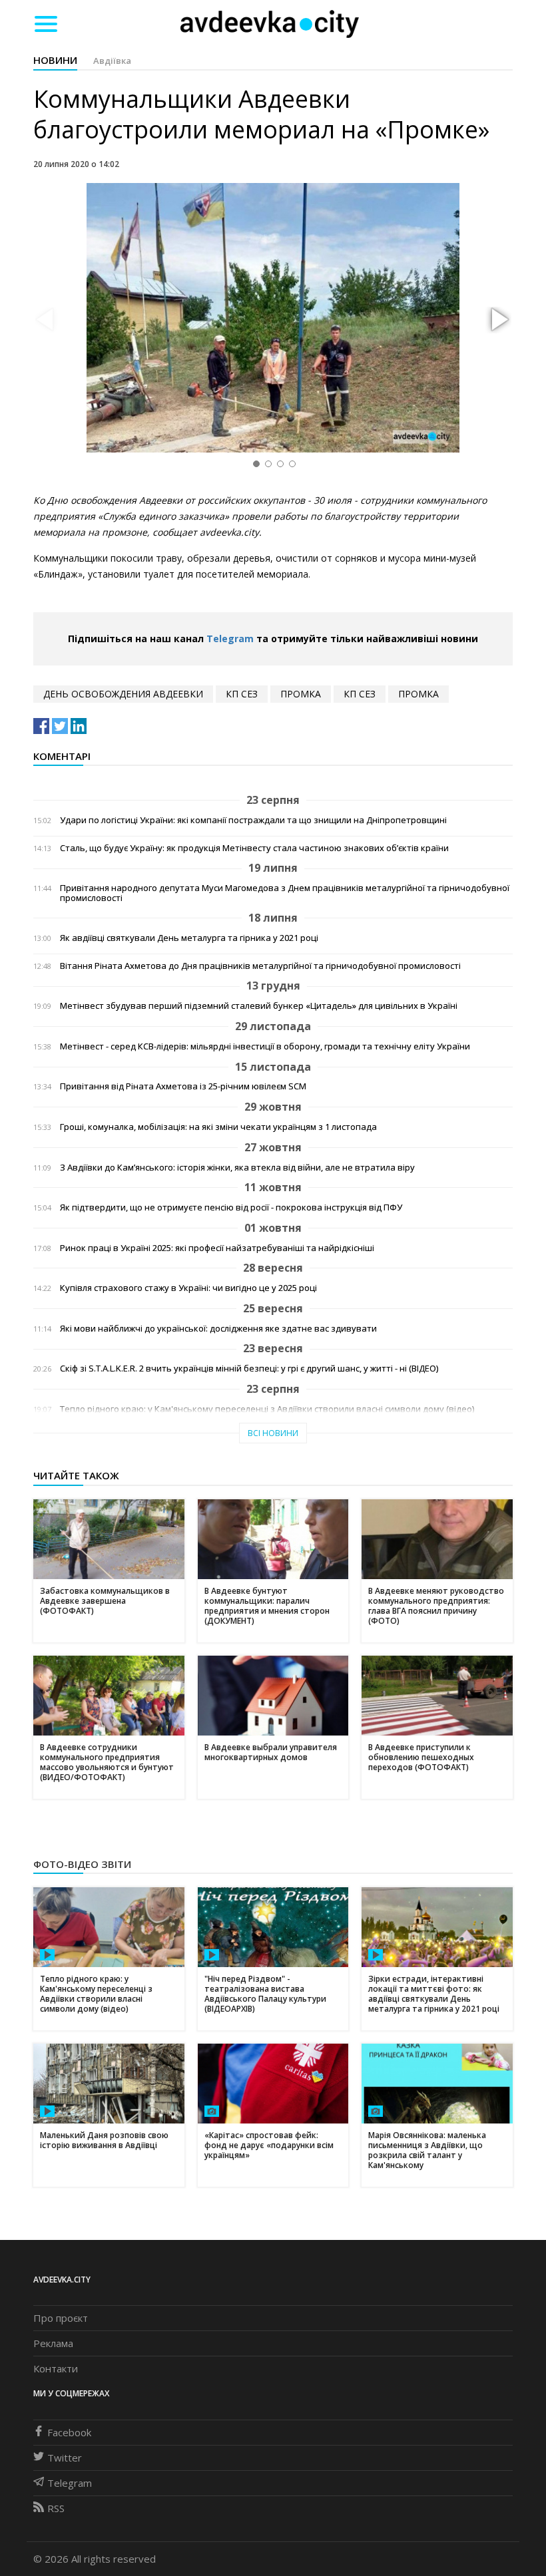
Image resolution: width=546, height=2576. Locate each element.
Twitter (65, 2458)
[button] (498, 320)
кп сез (360, 694)
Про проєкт (61, 2318)
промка (418, 694)
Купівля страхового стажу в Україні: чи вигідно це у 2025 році (188, 1288)
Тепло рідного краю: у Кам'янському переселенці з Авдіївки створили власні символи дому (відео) (267, 1409)
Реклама (53, 2343)
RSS (56, 2508)
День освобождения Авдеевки (123, 694)
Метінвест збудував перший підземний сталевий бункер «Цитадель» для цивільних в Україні (259, 1006)
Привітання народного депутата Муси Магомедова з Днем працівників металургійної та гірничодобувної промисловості (285, 893)
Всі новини (273, 1433)
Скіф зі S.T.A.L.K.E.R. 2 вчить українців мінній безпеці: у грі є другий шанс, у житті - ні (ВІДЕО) (249, 1369)
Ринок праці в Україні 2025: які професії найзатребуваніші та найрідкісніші (217, 1248)
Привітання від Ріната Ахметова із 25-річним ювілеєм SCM (183, 1086)
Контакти (56, 2368)
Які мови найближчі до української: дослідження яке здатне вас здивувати (218, 1329)
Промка (301, 694)
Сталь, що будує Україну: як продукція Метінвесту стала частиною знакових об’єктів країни (254, 848)
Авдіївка (112, 61)
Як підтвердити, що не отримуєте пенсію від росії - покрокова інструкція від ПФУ (231, 1207)
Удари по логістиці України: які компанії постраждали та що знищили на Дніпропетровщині (253, 820)
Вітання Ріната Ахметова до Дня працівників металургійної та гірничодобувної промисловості (260, 966)
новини (55, 60)
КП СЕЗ (242, 694)
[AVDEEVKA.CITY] (270, 24)
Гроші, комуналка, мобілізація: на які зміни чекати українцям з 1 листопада (218, 1127)
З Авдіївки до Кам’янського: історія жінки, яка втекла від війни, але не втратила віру (237, 1168)
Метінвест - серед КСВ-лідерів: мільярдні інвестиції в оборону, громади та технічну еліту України (265, 1046)
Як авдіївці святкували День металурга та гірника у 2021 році (189, 938)
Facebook (69, 2432)
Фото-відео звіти (82, 1864)
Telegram (230, 639)
